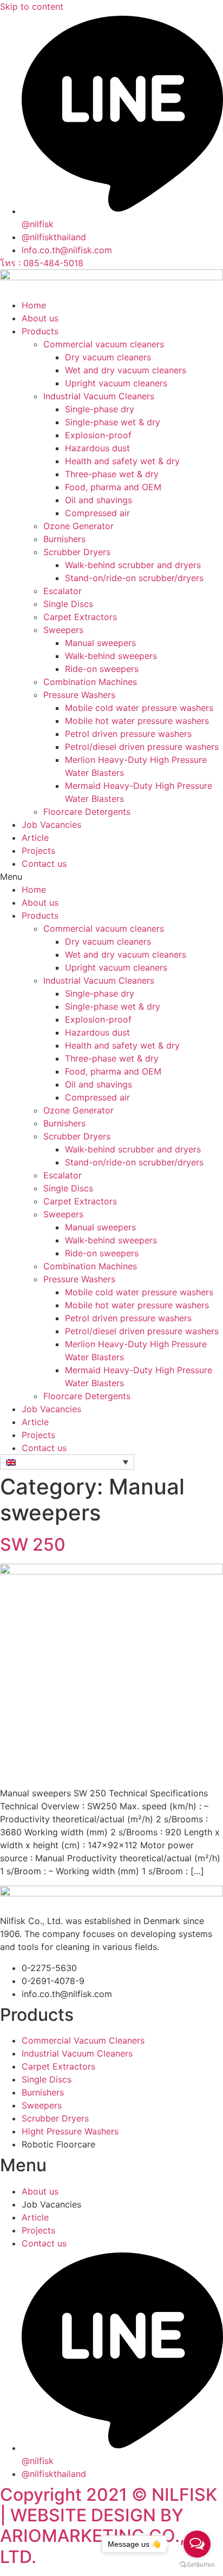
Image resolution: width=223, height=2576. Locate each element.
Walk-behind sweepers (111, 656)
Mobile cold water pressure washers (139, 708)
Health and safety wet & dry (122, 461)
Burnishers (64, 539)
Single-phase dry (100, 409)
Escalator (63, 591)
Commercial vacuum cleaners (104, 344)
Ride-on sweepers (102, 669)
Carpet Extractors (80, 617)
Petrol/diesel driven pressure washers (142, 747)
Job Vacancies (51, 825)
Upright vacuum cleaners (116, 383)
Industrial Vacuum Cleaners (99, 396)
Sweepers (63, 630)
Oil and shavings (99, 500)
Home (34, 305)
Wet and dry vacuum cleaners (126, 370)
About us (40, 318)
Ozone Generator (78, 526)
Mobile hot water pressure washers (137, 721)
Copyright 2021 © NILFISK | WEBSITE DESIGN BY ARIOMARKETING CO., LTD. (109, 2526)
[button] (111, 877)
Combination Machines (90, 682)
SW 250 (33, 1544)
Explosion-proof (98, 435)
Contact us (44, 864)
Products (40, 331)
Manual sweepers (100, 643)
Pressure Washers (79, 695)
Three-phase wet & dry (112, 474)
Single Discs (68, 604)
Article (35, 838)
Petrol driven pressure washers (128, 734)
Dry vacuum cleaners (108, 357)
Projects (38, 851)
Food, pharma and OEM (113, 487)
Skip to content (32, 6)
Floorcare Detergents (87, 812)
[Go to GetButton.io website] (197, 2565)
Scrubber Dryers (77, 552)
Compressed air (97, 513)
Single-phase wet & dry (113, 422)
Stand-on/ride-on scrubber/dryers (134, 578)
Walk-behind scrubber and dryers (133, 565)
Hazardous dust (97, 448)
